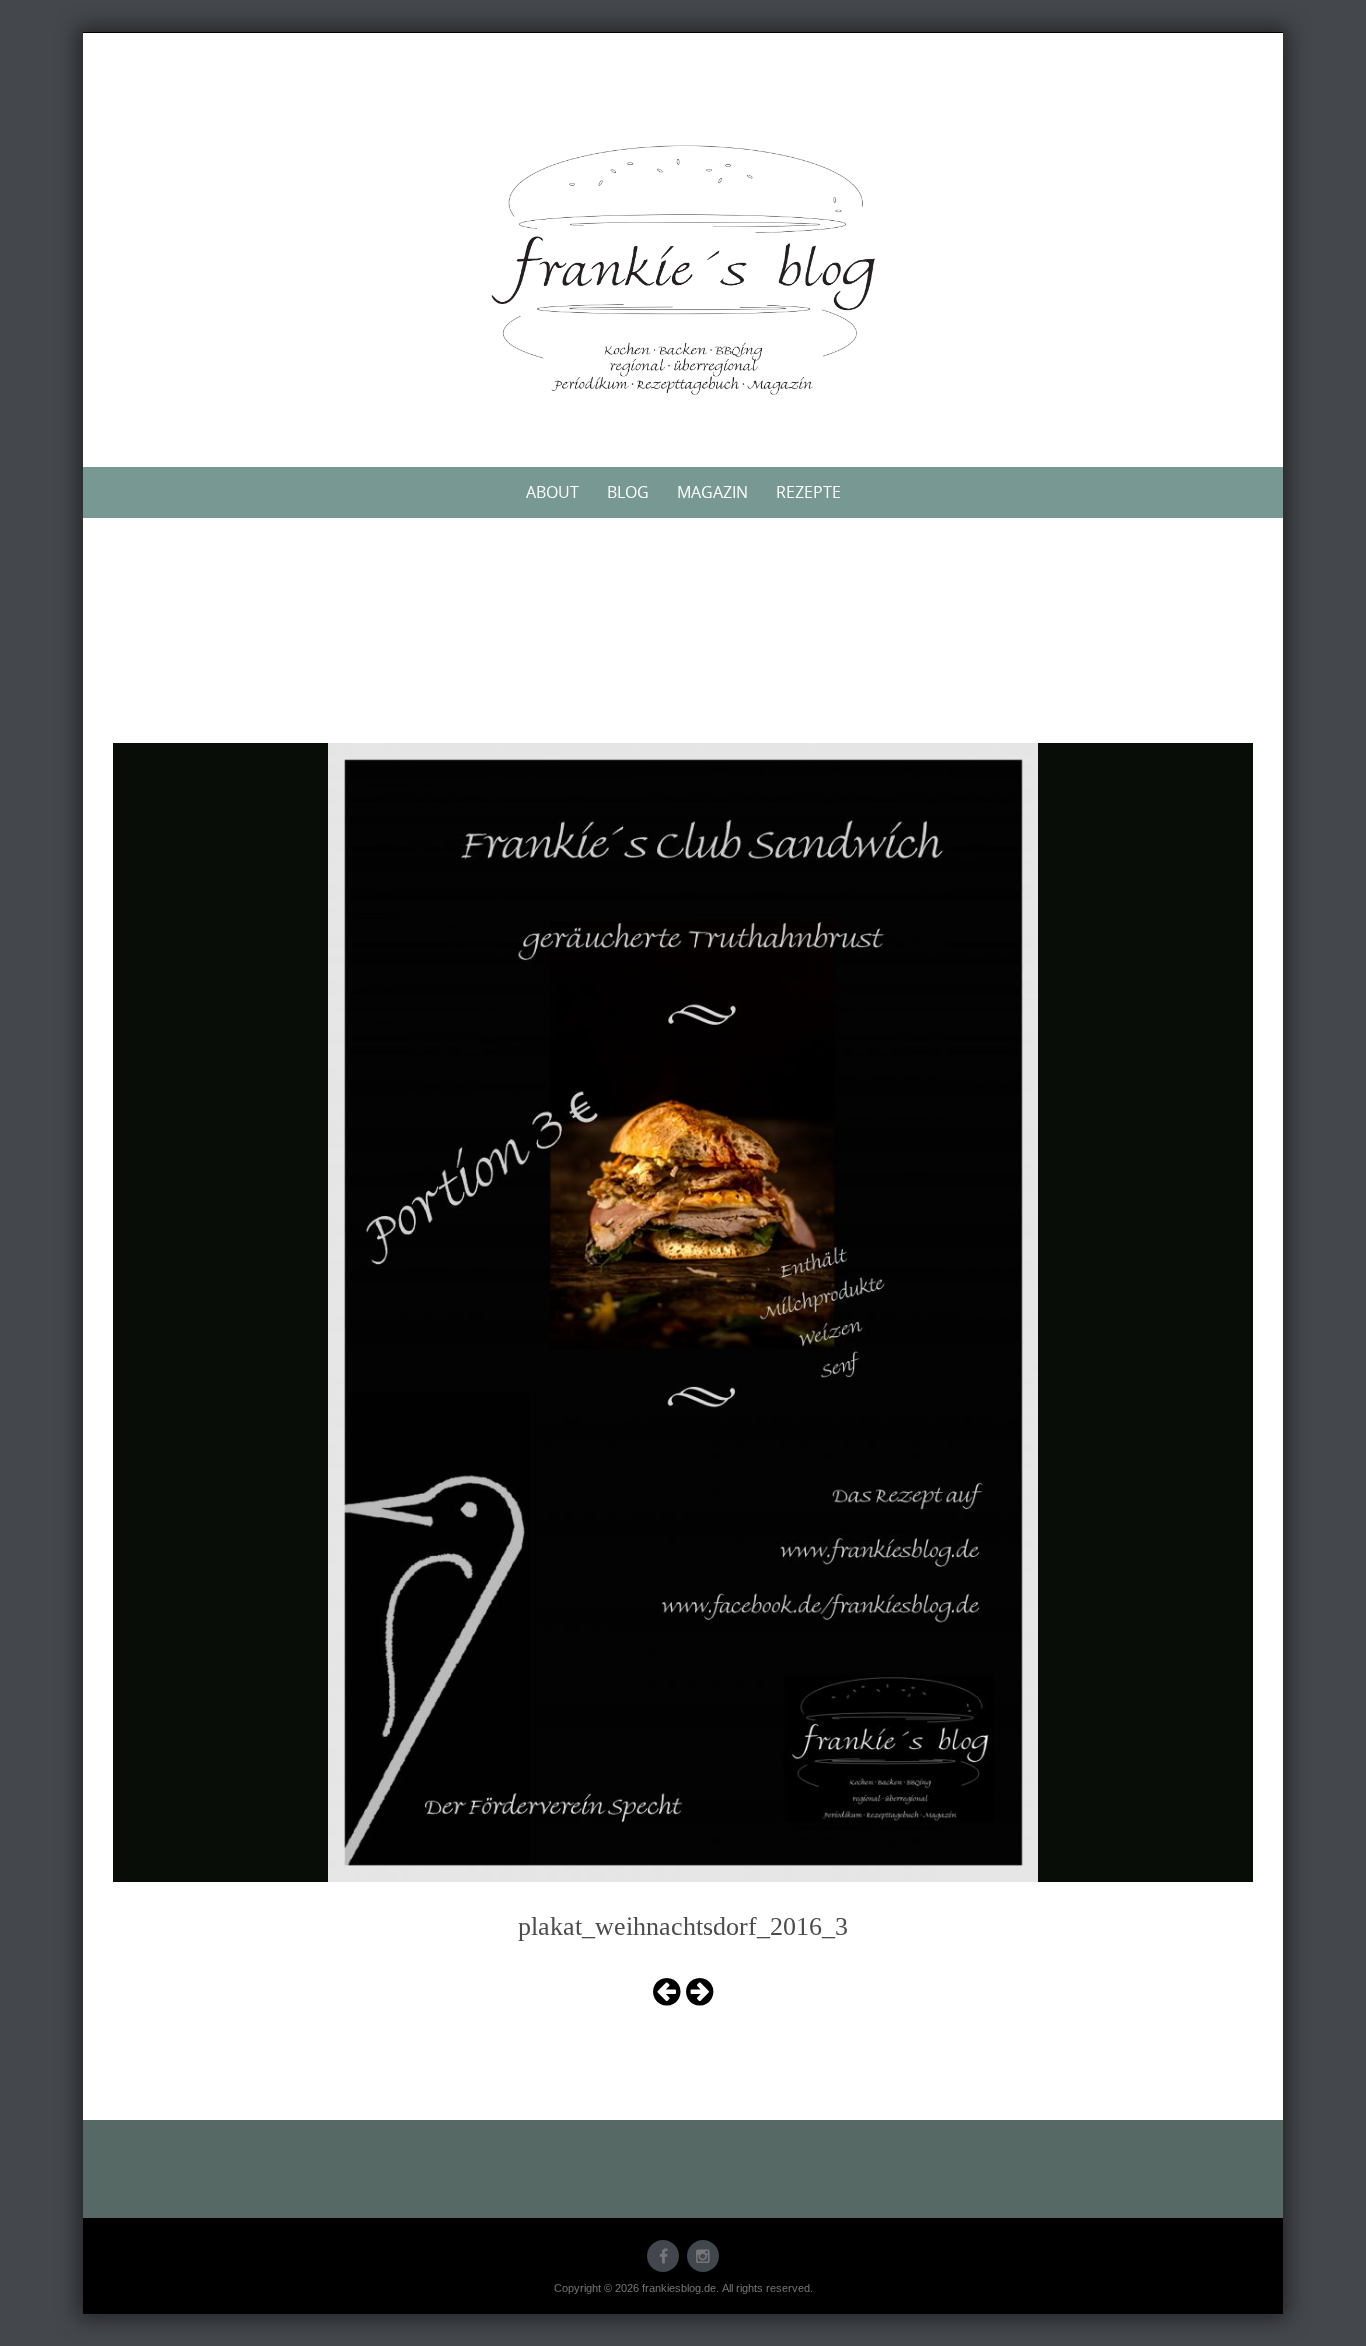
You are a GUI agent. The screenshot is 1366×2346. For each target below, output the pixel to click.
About (552, 492)
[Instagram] (703, 2256)
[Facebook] (663, 2256)
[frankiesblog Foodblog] (683, 270)
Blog (628, 492)
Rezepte (808, 492)
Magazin (712, 492)
